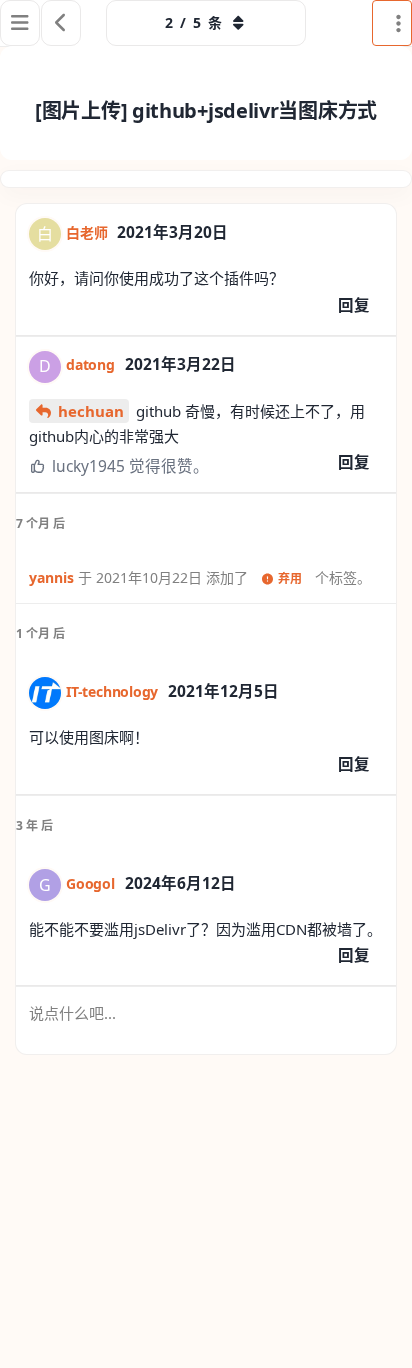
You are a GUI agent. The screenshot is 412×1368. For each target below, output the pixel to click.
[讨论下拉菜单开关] (392, 23)
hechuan (91, 411)
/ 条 (193, 22)
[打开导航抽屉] (20, 23)
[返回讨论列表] (61, 23)
